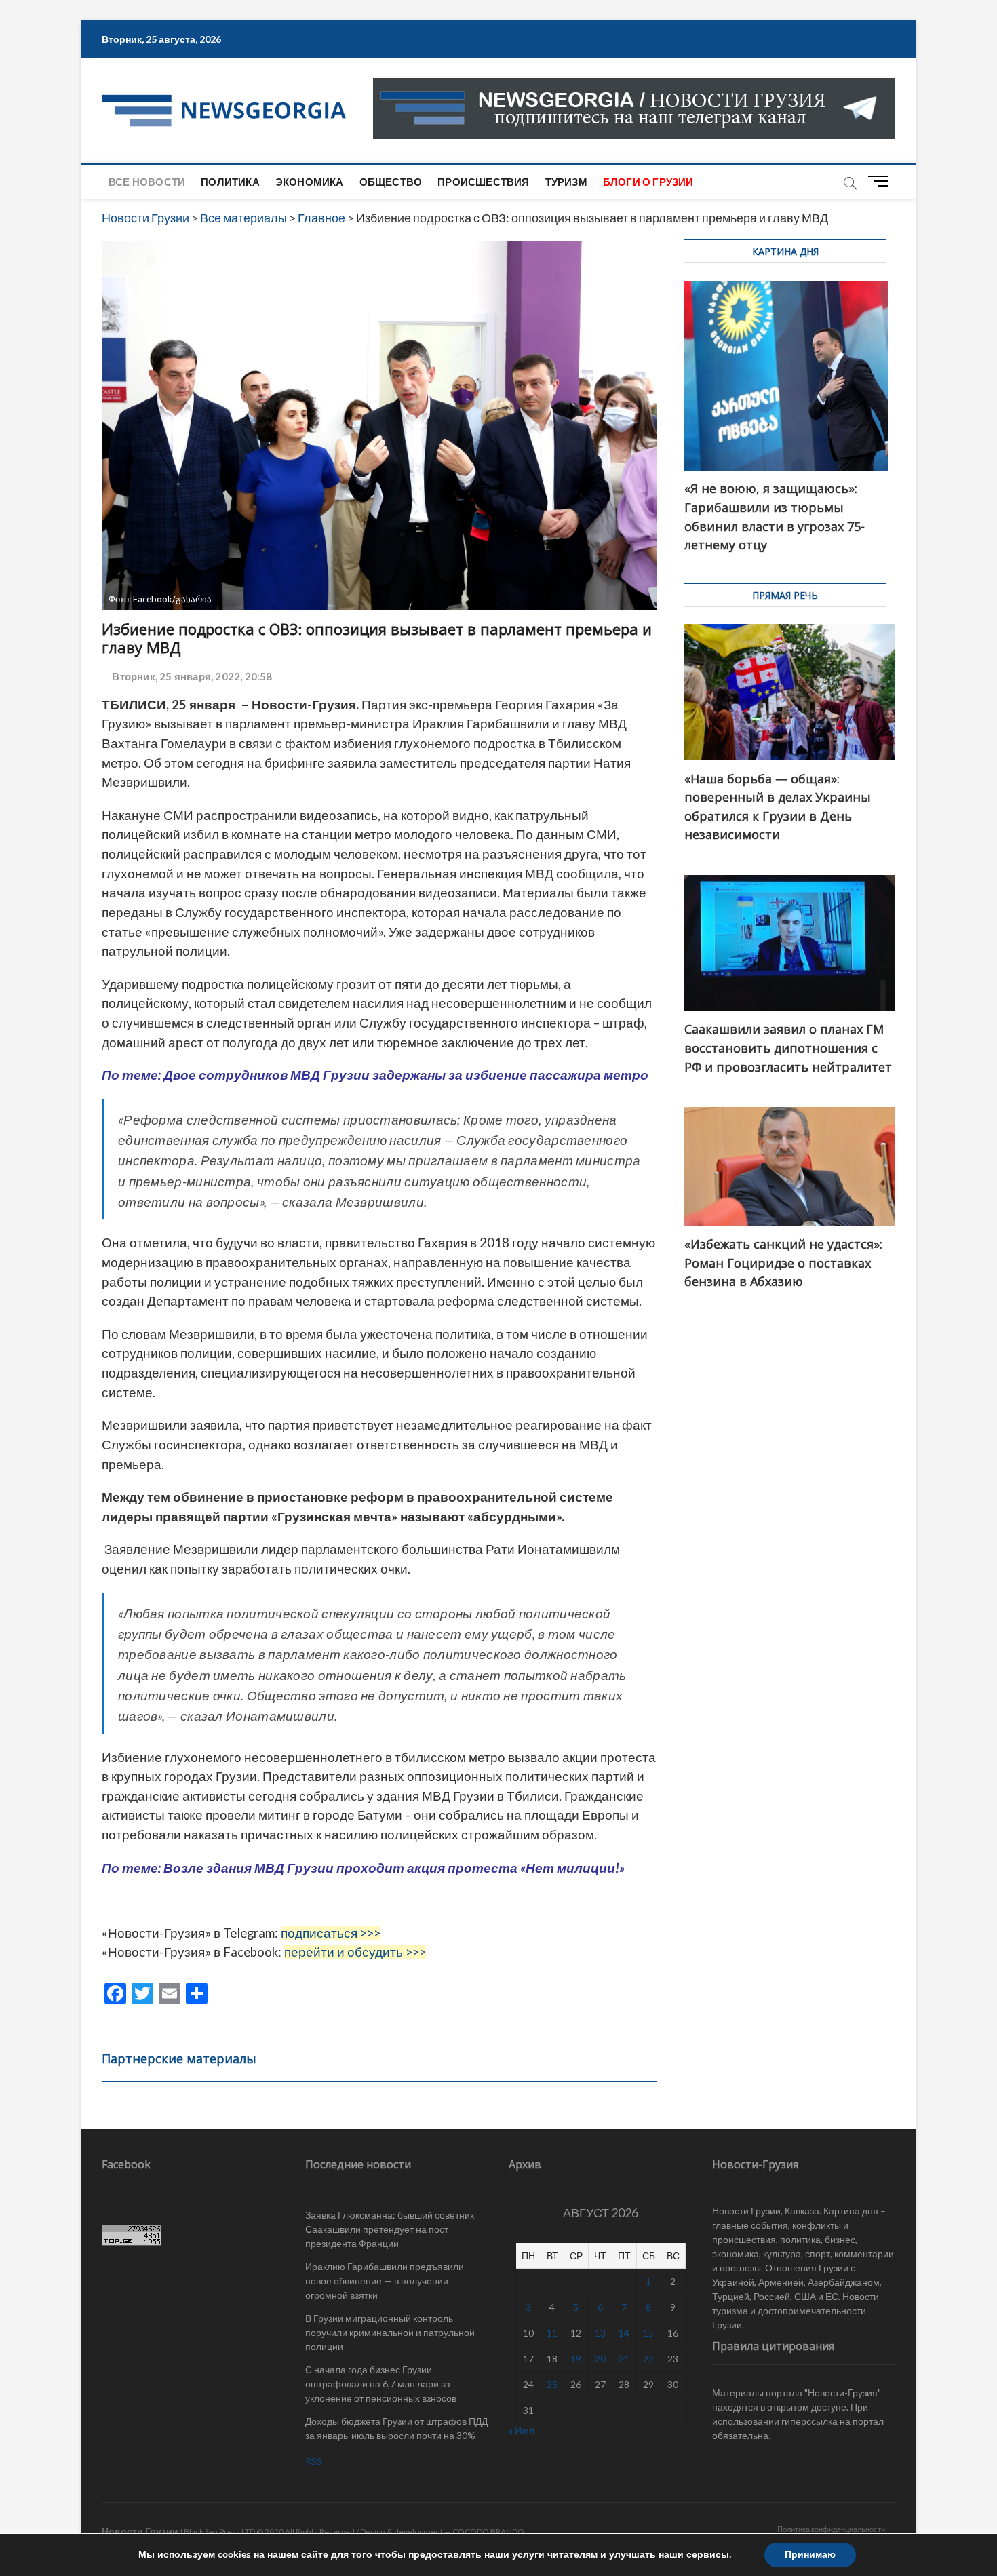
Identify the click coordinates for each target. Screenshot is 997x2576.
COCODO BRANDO (488, 2532)
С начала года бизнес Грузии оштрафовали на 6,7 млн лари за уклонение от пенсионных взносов (381, 2384)
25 (552, 2384)
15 (648, 2333)
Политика (230, 182)
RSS (314, 2461)
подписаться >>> (331, 1933)
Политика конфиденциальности (831, 2529)
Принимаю (810, 2555)
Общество (391, 182)
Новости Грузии (140, 2531)
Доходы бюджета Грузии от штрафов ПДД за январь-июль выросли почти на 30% (396, 2428)
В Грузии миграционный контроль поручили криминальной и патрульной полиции (390, 2332)
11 (552, 2333)
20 (600, 2359)
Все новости (147, 182)
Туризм (566, 182)
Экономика (310, 182)
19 (576, 2359)
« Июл (522, 2431)
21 (624, 2359)
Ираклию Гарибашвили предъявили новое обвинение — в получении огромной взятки (385, 2281)
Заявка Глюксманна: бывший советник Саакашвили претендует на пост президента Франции (390, 2229)
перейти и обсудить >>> (355, 1952)
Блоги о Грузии (648, 182)
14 (624, 2333)
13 (600, 2333)
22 (648, 2359)
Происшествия (483, 182)
